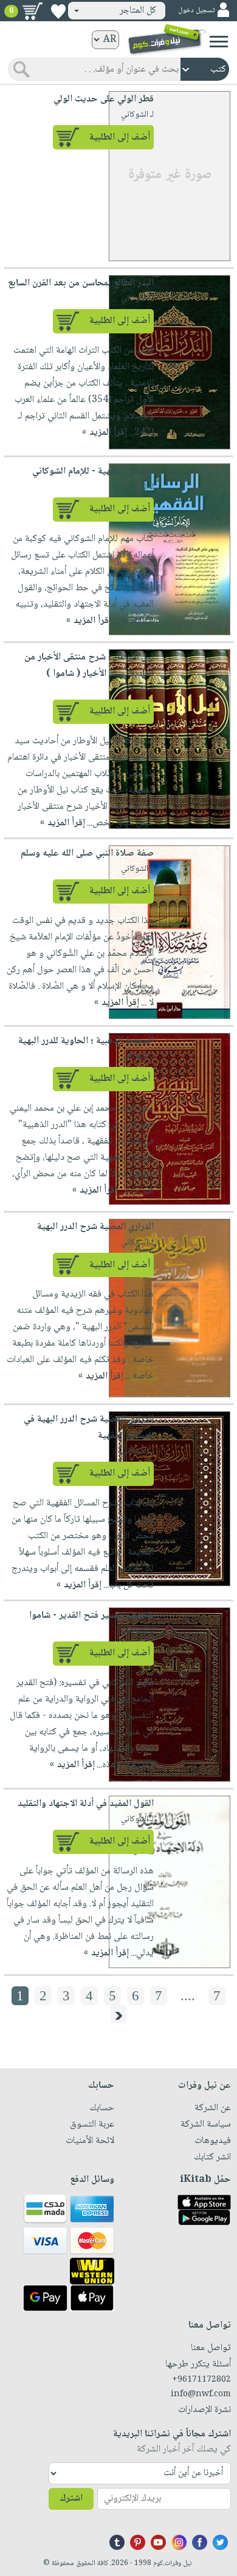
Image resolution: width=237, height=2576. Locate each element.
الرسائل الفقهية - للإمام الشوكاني (93, 472)
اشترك (71, 2499)
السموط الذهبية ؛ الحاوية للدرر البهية (86, 1041)
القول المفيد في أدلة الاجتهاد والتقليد (86, 1804)
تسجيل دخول (196, 11)
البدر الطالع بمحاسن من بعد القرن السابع (81, 283)
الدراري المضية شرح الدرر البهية (95, 1227)
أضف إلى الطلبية (120, 138)
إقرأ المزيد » (105, 433)
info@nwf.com (201, 2394)
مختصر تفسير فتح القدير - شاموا (91, 1616)
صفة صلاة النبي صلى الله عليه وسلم (87, 854)
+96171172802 (201, 2380)
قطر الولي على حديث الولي (104, 99)
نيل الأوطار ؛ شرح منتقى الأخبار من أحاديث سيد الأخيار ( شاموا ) (89, 666)
